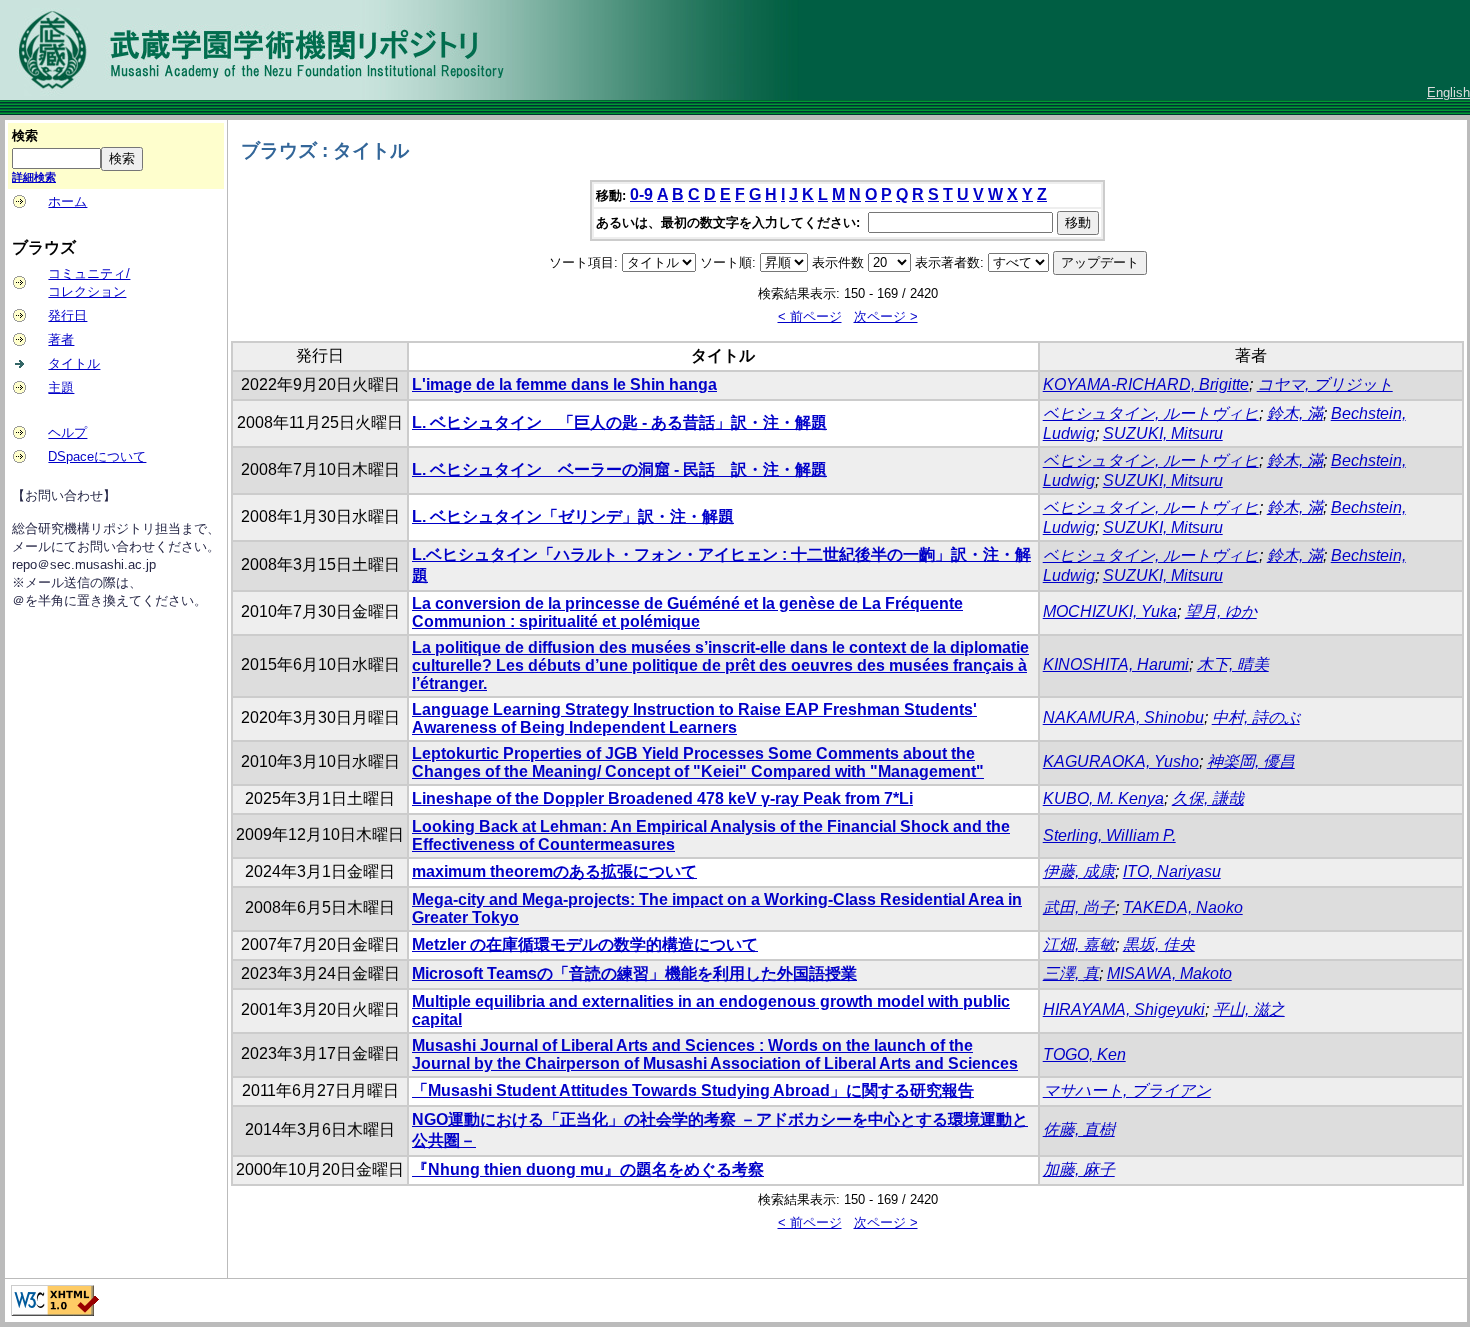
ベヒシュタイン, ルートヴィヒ (1151, 413)
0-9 (641, 194)
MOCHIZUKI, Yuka (1110, 611)
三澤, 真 (1071, 973)
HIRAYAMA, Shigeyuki (1124, 1009)
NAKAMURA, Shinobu (1123, 717)
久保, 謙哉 (1208, 798)
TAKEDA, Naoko (1183, 907)
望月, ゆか (1221, 611)
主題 (61, 387)
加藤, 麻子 (1079, 1169)
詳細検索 (34, 177)
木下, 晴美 (1233, 664)
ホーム (67, 201)
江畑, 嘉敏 (1079, 944)
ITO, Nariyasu (1172, 871)
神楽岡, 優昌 (1251, 761)
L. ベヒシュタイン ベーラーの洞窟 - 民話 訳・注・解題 (619, 469)
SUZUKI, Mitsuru (1163, 433)
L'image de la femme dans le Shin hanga (564, 384)
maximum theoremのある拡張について (554, 871)
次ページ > (886, 316)
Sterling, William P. (1109, 835)
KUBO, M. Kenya (1103, 798)
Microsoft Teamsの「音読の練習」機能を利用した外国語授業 (634, 973)
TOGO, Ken (1084, 1054)
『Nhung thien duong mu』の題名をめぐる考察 (588, 1169)
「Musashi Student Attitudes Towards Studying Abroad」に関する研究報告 (693, 1090)
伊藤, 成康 (1079, 871)
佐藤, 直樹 (1079, 1129)
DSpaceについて (97, 456)
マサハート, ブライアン (1127, 1090)
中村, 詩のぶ (1256, 717)
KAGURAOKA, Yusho (1121, 761)
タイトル (74, 363)
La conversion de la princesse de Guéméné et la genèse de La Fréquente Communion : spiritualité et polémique (687, 612)
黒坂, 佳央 (1159, 944)
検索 (25, 135)
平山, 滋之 (1249, 1009)
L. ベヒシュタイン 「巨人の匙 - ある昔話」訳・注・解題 (619, 422)
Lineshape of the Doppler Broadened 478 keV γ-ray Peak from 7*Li (662, 798)
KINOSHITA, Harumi (1116, 664)
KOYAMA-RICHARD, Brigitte (1146, 384)
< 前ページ (810, 316)
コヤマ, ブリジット (1325, 384)
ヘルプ (67, 432)
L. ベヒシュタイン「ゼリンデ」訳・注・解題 (573, 516)
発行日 (67, 315)
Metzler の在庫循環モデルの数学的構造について (585, 944)
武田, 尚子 (1079, 907)
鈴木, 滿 (1295, 413)
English (1448, 92)
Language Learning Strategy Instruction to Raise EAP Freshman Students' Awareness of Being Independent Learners (694, 718)
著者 (61, 339)
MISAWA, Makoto (1169, 973)
